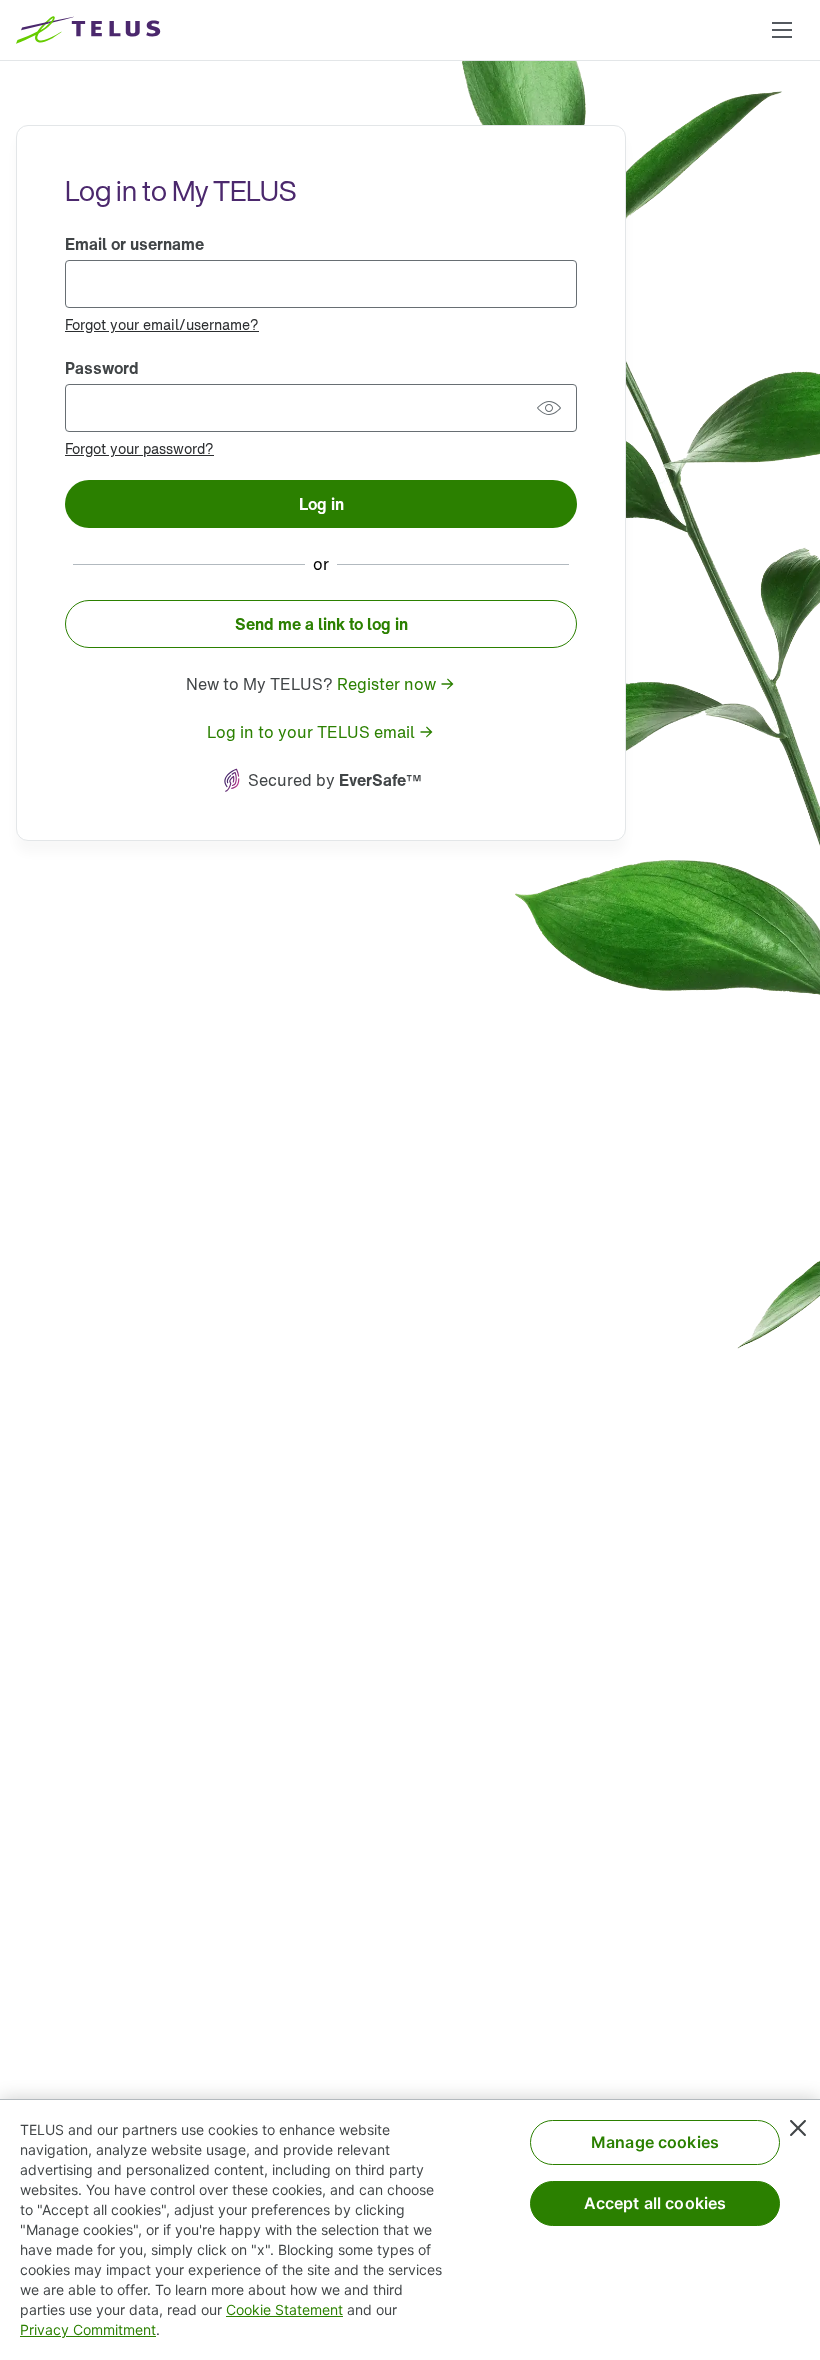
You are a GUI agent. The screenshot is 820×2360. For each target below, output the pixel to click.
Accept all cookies (655, 2203)
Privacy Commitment (88, 2329)
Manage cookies (655, 2142)
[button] (782, 30)
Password (102, 368)
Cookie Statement (284, 2309)
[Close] (798, 2128)
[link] (162, 324)
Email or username (134, 244)
